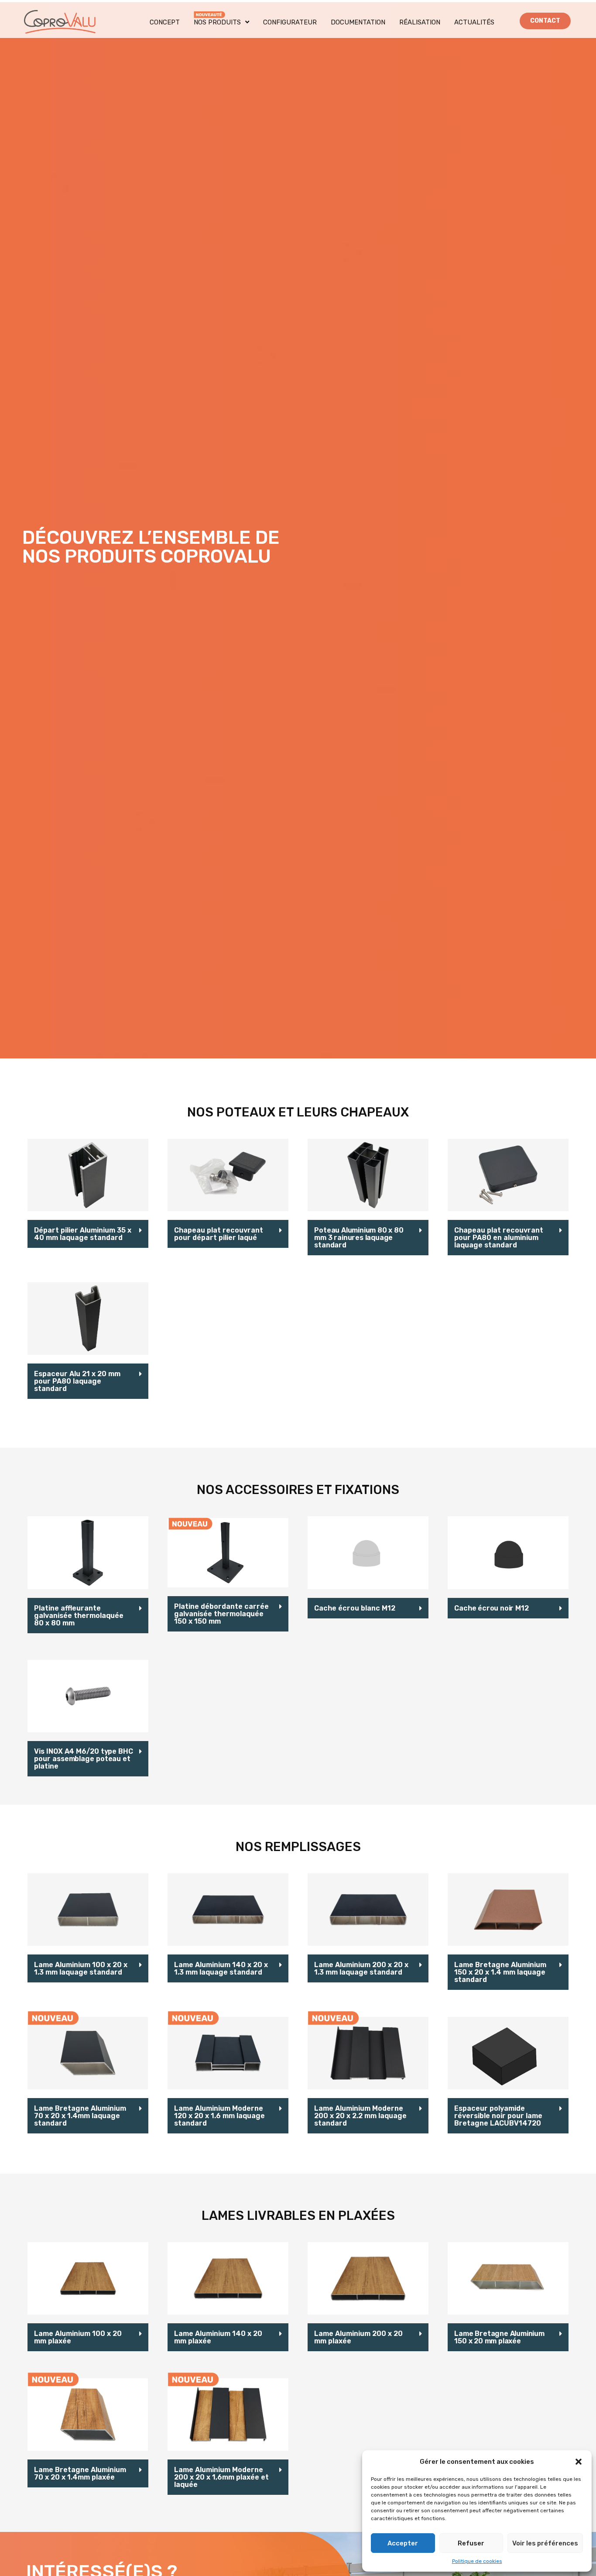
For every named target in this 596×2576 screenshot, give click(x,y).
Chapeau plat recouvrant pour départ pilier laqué (219, 1234)
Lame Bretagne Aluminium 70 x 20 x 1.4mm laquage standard (80, 2116)
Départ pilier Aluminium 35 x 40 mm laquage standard (83, 1234)
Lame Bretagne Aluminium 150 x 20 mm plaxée (499, 2337)
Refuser (471, 2543)
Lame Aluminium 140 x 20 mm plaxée (218, 2337)
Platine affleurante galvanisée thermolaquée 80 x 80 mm (79, 1616)
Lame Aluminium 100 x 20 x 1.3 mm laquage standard (81, 1968)
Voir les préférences (545, 2543)
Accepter (403, 2543)
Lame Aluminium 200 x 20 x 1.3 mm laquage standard (361, 1968)
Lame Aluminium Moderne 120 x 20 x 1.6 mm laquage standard (219, 2116)
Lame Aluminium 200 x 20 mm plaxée (358, 2337)
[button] (579, 2462)
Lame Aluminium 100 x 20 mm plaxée (78, 2337)
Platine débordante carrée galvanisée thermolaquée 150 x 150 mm (221, 1614)
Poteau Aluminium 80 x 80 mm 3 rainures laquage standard (359, 1238)
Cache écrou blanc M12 (355, 1608)
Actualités (474, 22)
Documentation (358, 22)
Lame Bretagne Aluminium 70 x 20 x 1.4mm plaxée (80, 2473)
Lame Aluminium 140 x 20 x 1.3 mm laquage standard (221, 1968)
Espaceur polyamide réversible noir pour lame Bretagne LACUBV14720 (498, 2116)
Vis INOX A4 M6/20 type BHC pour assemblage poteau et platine (83, 1759)
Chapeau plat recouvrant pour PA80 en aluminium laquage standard (499, 1238)
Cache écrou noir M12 (491, 1608)
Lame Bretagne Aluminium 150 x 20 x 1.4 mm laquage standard (500, 1972)
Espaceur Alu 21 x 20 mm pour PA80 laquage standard (77, 1381)
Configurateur (290, 22)
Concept (165, 22)
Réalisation (420, 22)
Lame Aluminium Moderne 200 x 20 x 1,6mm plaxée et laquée (221, 2477)
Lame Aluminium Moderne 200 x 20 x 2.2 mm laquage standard (360, 2116)
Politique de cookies (477, 2561)
